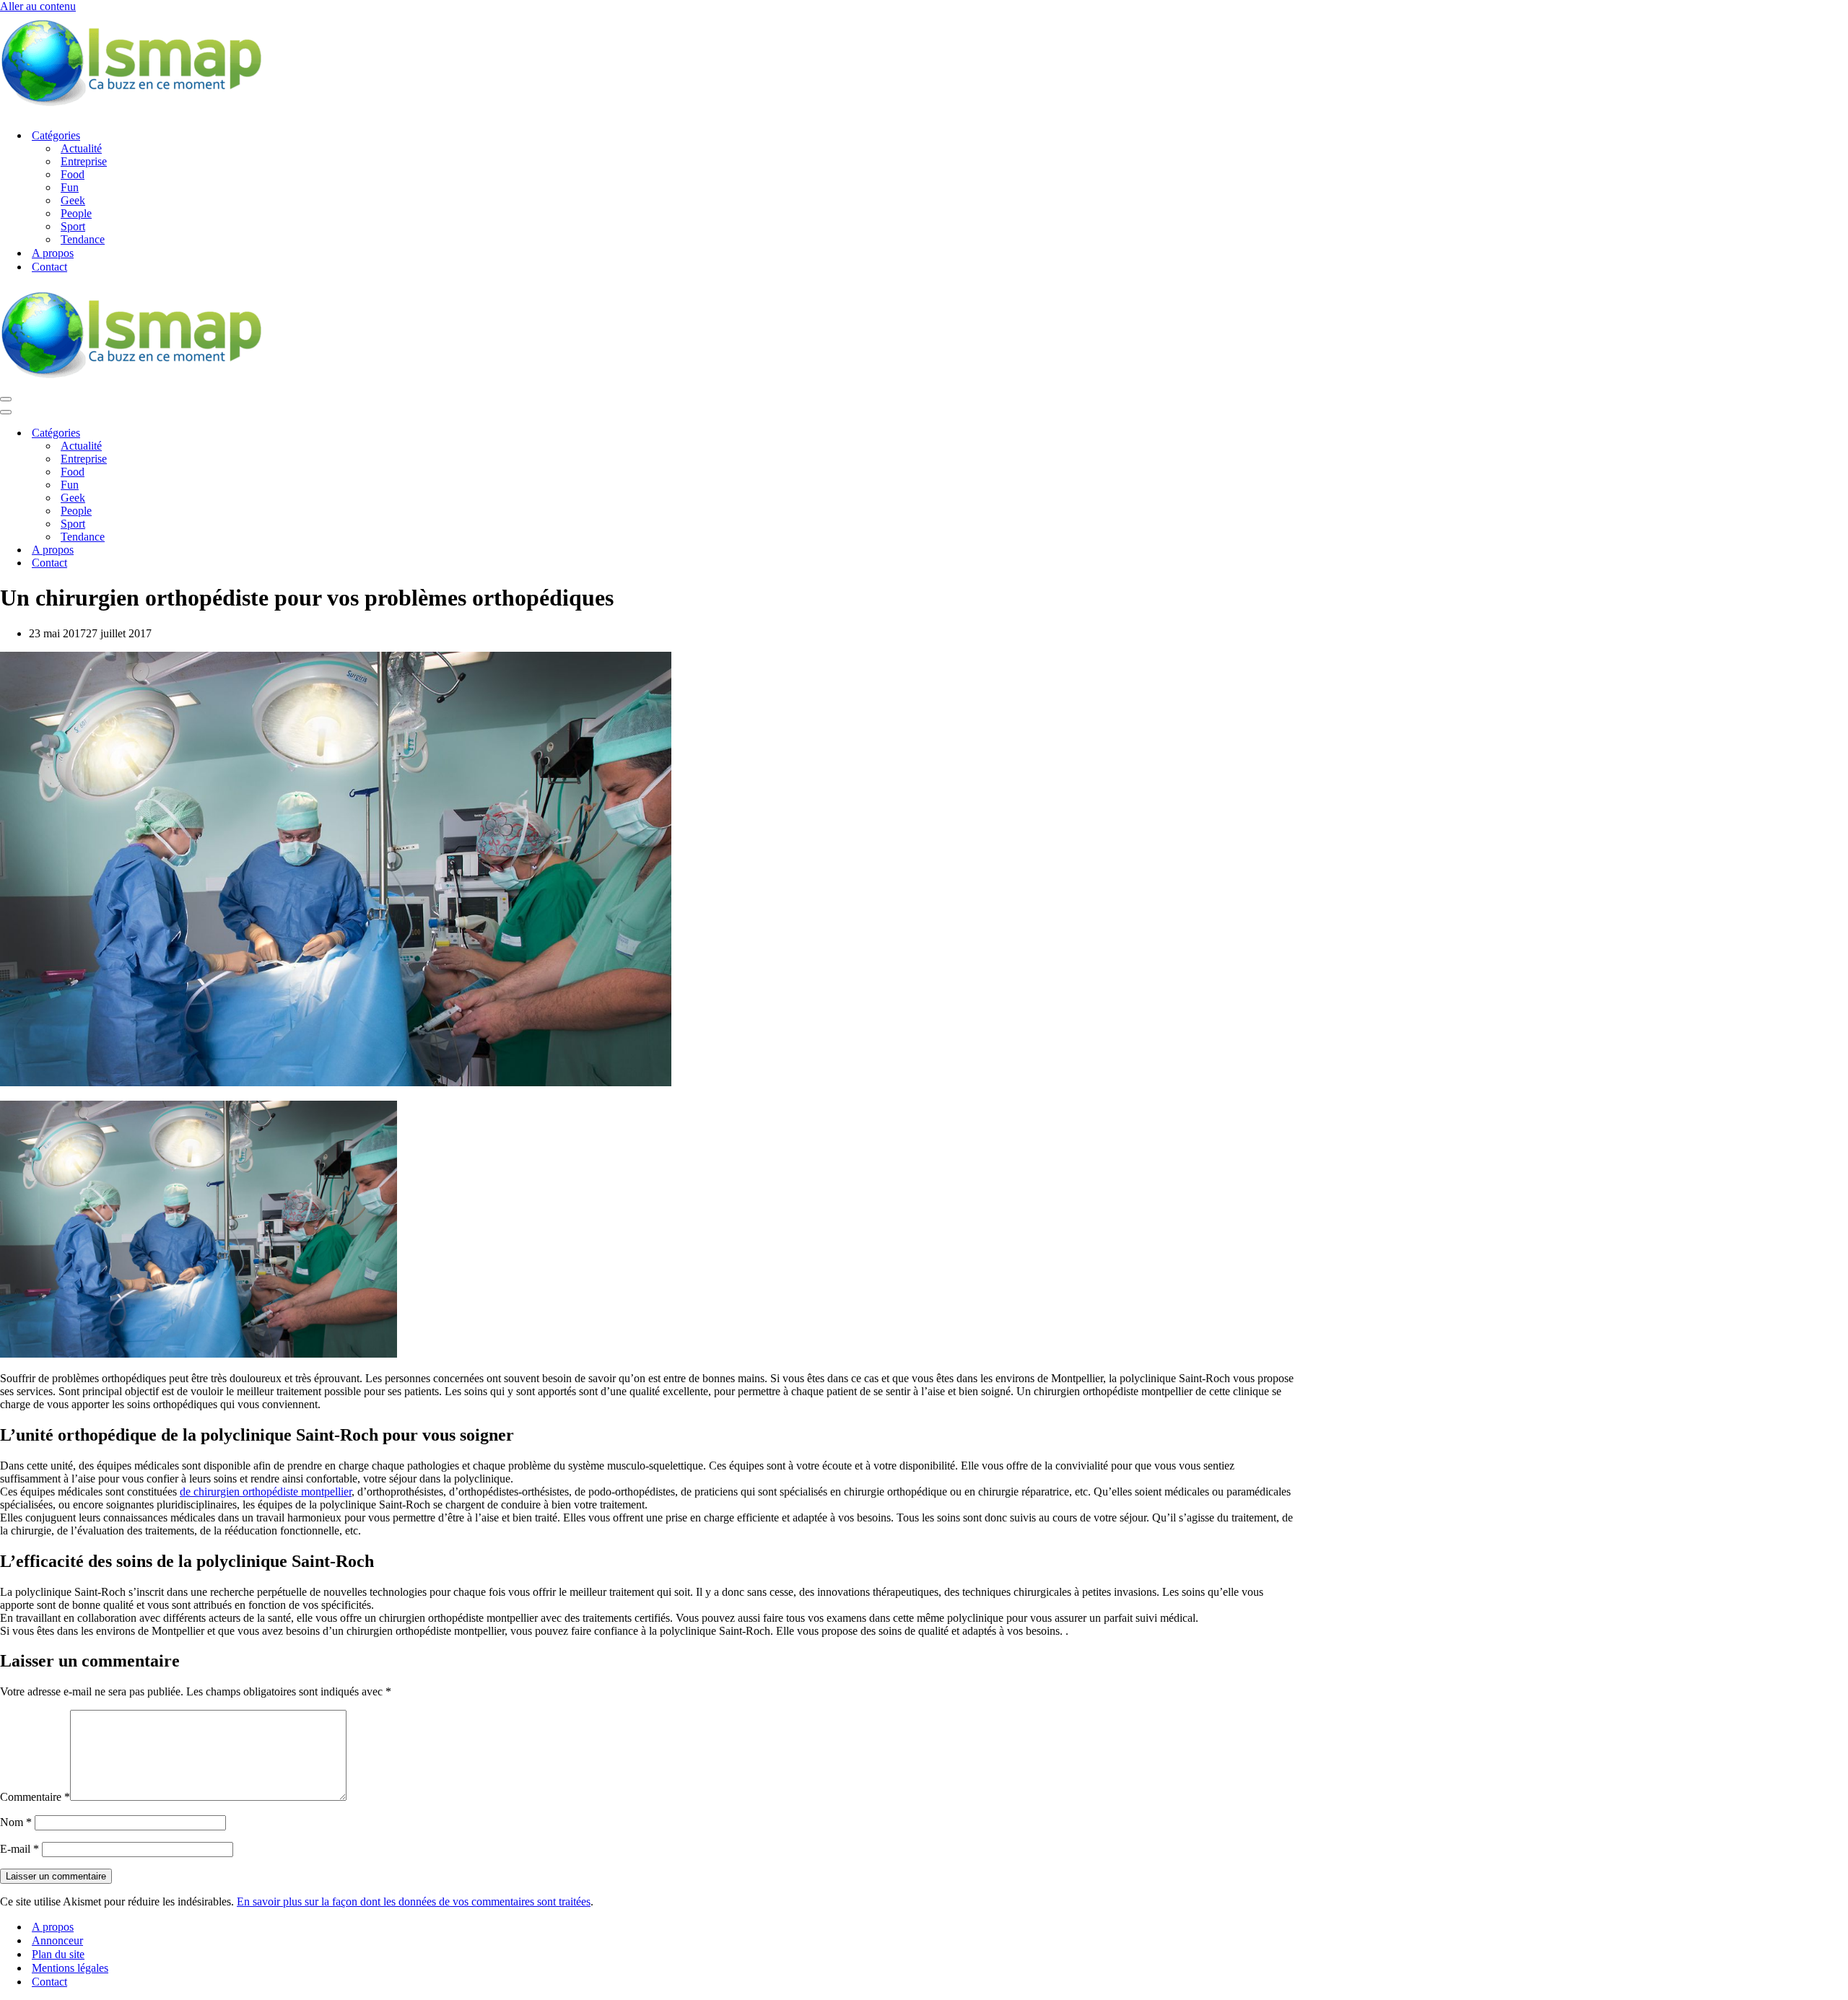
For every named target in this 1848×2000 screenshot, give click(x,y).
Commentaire (35, 1797)
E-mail (19, 1849)
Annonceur (57, 1940)
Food (73, 174)
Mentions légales (70, 1968)
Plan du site (58, 1954)
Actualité (81, 148)
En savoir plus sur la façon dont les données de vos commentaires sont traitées (414, 1901)
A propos (53, 253)
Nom (16, 1822)
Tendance (83, 239)
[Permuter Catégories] (253, 433)
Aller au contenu (38, 6)
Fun (70, 187)
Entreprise (84, 161)
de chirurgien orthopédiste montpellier (266, 1492)
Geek (73, 200)
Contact (49, 267)
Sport (73, 226)
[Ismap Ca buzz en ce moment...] (131, 110)
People (76, 213)
